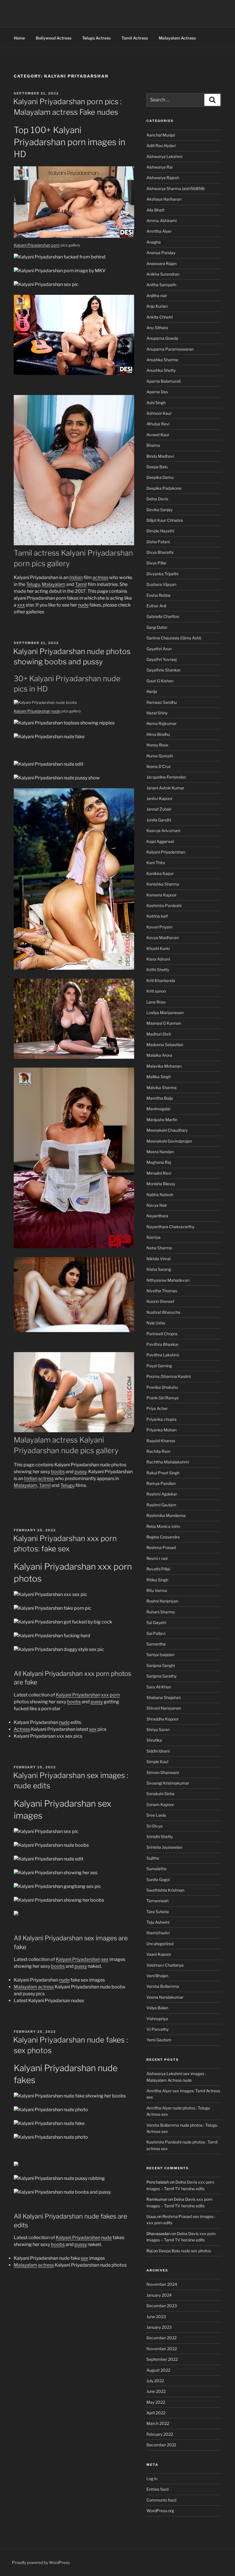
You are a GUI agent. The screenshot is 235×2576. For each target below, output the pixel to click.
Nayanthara (157, 1216)
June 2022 (156, 2391)
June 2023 (156, 2317)
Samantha (156, 1644)
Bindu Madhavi (160, 456)
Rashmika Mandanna (166, 1515)
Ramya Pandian (161, 1483)
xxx (21, 605)
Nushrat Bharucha (163, 1312)
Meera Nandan (160, 1152)
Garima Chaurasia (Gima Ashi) (174, 638)
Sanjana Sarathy (161, 1676)
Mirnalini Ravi (159, 1173)
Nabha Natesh (160, 1195)
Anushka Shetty (161, 370)
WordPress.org (160, 2511)
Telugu (33, 584)
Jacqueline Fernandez (166, 777)
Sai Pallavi (156, 1633)
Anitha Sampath (161, 285)
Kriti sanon (156, 991)
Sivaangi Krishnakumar (168, 1783)
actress (100, 577)
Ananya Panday (161, 253)
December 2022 (161, 2338)
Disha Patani (158, 542)
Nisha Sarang (159, 1269)
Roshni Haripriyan (162, 1601)
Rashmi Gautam (161, 1505)
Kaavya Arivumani (163, 830)
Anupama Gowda (162, 338)
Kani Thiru (156, 863)
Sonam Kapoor (160, 1804)
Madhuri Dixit (159, 1034)
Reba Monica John (163, 1526)
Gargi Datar (157, 627)
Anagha (154, 242)
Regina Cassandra (163, 1537)
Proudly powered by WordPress (41, 2562)
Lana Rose (156, 1002)
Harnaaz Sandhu (162, 702)
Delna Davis (157, 499)
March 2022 (158, 2423)
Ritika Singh (157, 1580)
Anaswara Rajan (161, 263)
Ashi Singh (156, 403)
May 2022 (156, 2402)
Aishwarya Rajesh (163, 178)
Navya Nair (157, 1205)
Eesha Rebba (158, 595)
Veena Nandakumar (165, 1997)
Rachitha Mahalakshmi (168, 1462)
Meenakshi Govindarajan (169, 1141)
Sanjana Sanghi (161, 1665)
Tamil (81, 584)
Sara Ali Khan (159, 1687)
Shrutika (154, 1740)
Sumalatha (156, 1869)
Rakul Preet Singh (163, 1473)
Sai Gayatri (156, 1622)
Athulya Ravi (158, 424)
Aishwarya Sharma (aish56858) (176, 188)
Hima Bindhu (158, 734)
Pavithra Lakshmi (163, 1355)
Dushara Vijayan (161, 584)
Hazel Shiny (157, 713)
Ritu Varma (157, 1590)
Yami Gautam (159, 2040)
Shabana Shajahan (164, 1697)
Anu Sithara (157, 328)
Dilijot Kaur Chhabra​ (165, 520)
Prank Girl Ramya (162, 1398)
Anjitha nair (157, 296)
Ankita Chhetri (160, 317)
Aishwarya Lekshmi (164, 156)
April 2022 (156, 2413)
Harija (152, 691)
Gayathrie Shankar (163, 670)
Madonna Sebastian (165, 1045)
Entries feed (157, 2489)
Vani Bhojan (157, 1976)
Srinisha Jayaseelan (164, 1847)
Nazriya (153, 1237)
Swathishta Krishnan (165, 1890)
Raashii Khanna (161, 1441)
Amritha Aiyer (159, 231)
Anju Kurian (157, 306)
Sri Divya (154, 1826)
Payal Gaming (159, 1366)
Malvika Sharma (161, 1088)
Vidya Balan (157, 2008)
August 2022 (158, 2370)
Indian (76, 577)
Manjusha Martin (162, 1120)
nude (83, 605)
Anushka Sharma (162, 360)
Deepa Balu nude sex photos (185, 2251)
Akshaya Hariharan (164, 199)
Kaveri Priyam (159, 927)
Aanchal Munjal (161, 135)
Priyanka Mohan (161, 1430)
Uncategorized (160, 1944)
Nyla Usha (156, 1323)
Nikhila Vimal (158, 1259)
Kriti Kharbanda (161, 980)
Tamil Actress (135, 38)
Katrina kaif (157, 916)
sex (93, 1729)
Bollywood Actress (54, 38)
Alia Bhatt (155, 210)
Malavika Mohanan (164, 1066)
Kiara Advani (158, 959)
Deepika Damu (160, 477)
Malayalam (54, 584)
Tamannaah (157, 1901)
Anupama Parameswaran (170, 349)
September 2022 (162, 2359)
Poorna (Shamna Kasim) (169, 1376)
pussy (81, 1472)
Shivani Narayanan (164, 1708)
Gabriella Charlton (163, 616)
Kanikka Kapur (160, 873)
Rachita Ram (158, 1451)
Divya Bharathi (160, 552)
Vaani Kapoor (159, 1954)
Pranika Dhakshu (162, 1387)
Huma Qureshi (160, 756)
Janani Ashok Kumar (165, 788)
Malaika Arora (159, 1055)
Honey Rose (157, 745)
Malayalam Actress (177, 38)
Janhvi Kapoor (159, 798)
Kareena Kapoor (161, 895)
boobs (58, 1472)
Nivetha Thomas (162, 1291)
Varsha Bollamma (163, 1986)
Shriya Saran (158, 1729)
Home (19, 38)
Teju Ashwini (158, 1922)
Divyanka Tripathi (162, 574)
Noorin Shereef (160, 1301)
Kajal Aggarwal (160, 841)
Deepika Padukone (164, 488)
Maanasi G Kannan (164, 1023)
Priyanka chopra (161, 1419)
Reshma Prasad (161, 1547)
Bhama (153, 445)
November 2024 (162, 2284)
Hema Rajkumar (161, 723)
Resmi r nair (157, 1558)
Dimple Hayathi (160, 531)
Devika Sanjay (159, 510)
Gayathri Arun (159, 649)
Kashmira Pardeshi (164, 905)
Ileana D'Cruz (159, 766)
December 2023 (162, 2306)
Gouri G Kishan (160, 681)
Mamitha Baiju (160, 1098)
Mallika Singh (159, 1077)
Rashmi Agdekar (162, 1494)
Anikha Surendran (163, 274)
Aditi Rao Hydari (161, 146)
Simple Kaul (157, 1762)
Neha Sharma (159, 1248)
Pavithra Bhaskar (162, 1344)
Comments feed (161, 2500)
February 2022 (160, 2434)
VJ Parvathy (157, 2029)
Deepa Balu (157, 467)
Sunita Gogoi (158, 1879)
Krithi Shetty (158, 970)
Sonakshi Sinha (160, 1794)
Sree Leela (156, 1815)
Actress (22, 1729)
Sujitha (153, 1858)
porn (55, 245)
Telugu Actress (96, 38)
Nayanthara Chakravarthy (170, 1227)
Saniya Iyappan (160, 1655)
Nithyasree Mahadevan (168, 1280)
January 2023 (159, 2327)
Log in (152, 2479)
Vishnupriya (157, 2019)
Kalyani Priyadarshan (32, 245)
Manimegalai (158, 1109)
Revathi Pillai (158, 1569)
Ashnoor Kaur (159, 413)
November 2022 (162, 2349)
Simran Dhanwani (163, 1772)
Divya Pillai (156, 563)
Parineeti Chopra (162, 1334)
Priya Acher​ (157, 1408)
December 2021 (161, 2445)
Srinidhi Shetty (160, 1837)
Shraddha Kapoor (162, 1719)
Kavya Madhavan (163, 938)
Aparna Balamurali (163, 381)
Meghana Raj (159, 1162)
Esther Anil (156, 606)
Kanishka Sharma (163, 884)
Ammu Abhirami (161, 221)
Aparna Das (157, 392)
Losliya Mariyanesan (165, 1013)
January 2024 (159, 2295)
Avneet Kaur (158, 435)
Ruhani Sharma (161, 1612)
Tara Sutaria (158, 1912)
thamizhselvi (158, 1933)
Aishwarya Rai (159, 167)
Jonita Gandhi (159, 820)
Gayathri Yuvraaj (161, 659)
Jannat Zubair (159, 809)
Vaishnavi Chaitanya (165, 1965)
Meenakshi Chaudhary (167, 1130)
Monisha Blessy (161, 1184)
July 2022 (155, 2381)
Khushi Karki (158, 948)
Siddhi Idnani (158, 1751)
